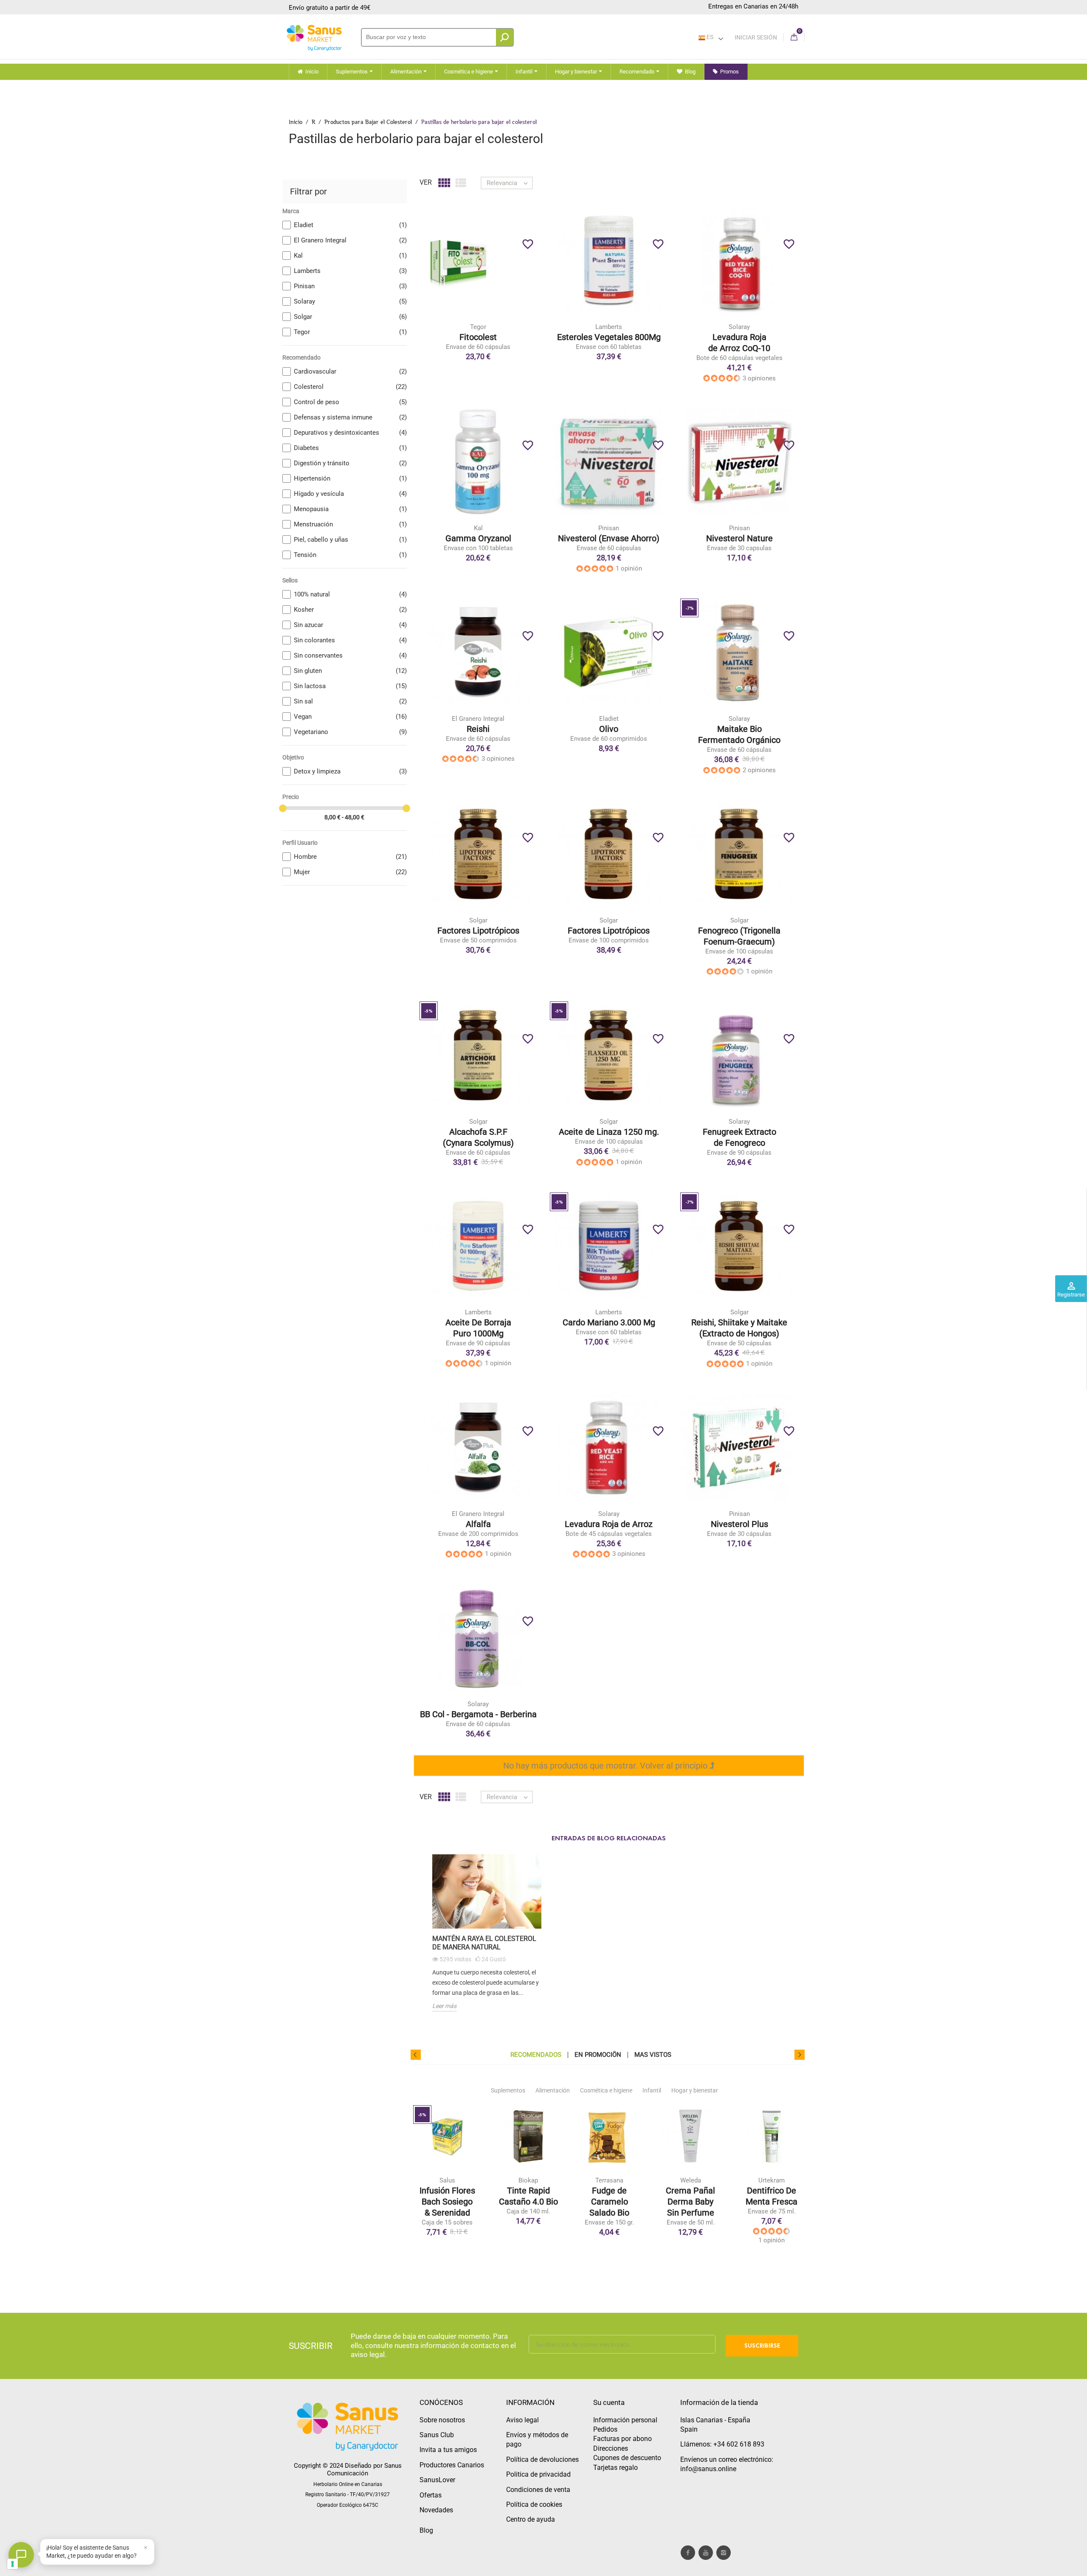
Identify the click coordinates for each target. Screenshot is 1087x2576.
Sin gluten (350, 671)
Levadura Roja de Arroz (609, 1524)
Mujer (350, 872)
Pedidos (605, 2429)
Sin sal (350, 701)
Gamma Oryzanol (478, 538)
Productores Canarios (452, 2465)
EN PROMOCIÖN (598, 2055)
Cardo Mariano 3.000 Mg (609, 1322)
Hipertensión (350, 478)
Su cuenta (609, 2402)
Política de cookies (534, 2504)
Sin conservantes (350, 655)
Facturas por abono (622, 2439)
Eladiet (350, 225)
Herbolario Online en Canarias (348, 2484)
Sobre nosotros (442, 2420)
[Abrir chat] (21, 2555)
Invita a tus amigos (448, 2450)
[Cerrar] (146, 2548)
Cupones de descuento (627, 2458)
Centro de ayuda (531, 2519)
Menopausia (350, 509)
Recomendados (536, 2055)
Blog (426, 2530)
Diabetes (350, 448)
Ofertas (431, 2495)
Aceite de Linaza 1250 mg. (609, 1132)
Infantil (652, 2090)
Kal (350, 256)
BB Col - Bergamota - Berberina (478, 1714)
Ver (426, 182)
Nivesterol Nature (739, 538)
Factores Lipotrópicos (478, 931)
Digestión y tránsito (350, 463)
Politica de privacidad (538, 2474)
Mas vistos (653, 2055)
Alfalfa (478, 1524)
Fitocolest (478, 337)
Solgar (350, 317)
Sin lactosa (350, 686)
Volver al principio (675, 1766)
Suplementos (508, 2090)
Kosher (350, 610)
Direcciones (611, 2448)
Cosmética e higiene (606, 2090)
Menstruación (350, 524)
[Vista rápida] (496, 274)
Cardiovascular (350, 371)
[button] (97, 2552)
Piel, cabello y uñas (350, 540)
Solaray (350, 301)
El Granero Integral (350, 240)
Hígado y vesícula (350, 494)
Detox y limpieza (350, 771)
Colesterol (350, 387)
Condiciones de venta (538, 2490)
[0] (794, 38)
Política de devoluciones (542, 2459)
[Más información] (513, 274)
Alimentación (553, 2090)
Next (800, 2055)
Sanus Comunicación (364, 2469)
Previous (416, 2055)
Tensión (350, 555)
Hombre (350, 857)
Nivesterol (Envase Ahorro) (609, 538)
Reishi (478, 729)
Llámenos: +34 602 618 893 (722, 2444)
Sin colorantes (350, 640)
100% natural (350, 594)
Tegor (350, 332)
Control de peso (350, 402)
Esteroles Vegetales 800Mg (609, 337)
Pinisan (350, 286)
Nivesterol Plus (739, 1524)
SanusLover (437, 2480)
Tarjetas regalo (615, 2468)
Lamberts (350, 271)
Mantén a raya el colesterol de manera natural (484, 1943)
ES (709, 37)
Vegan (350, 717)
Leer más (444, 2006)
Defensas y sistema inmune (350, 417)
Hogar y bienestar (695, 2090)
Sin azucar (350, 625)
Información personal (625, 2420)
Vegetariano (350, 732)
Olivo (609, 729)
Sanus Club (437, 2435)
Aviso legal (522, 2420)
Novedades (436, 2510)
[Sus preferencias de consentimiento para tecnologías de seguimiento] (13, 2564)
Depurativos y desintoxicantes (350, 433)
